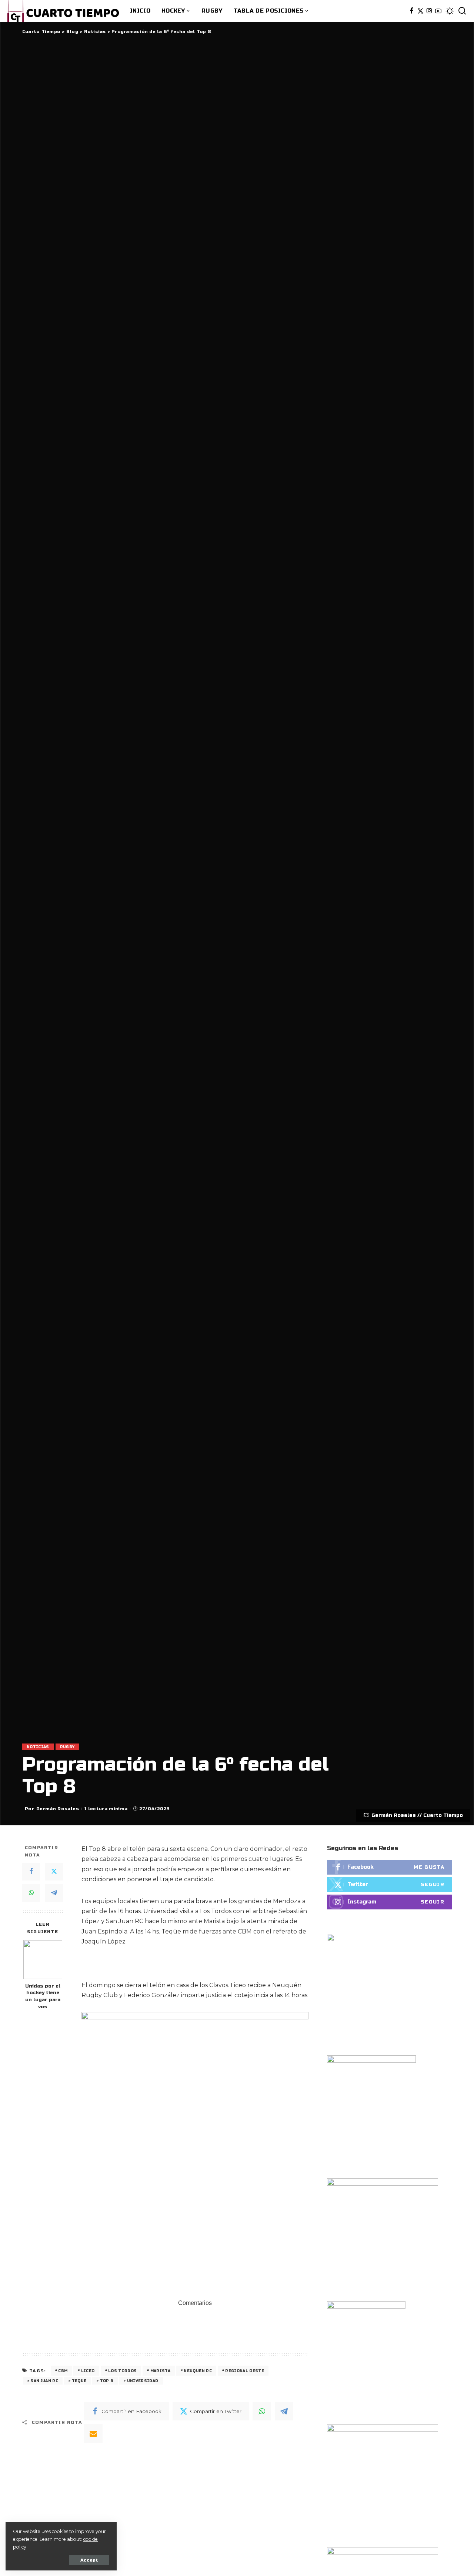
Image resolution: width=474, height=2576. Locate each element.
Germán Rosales (58, 1809)
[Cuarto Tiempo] (63, 11)
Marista (160, 2371)
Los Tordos (122, 2371)
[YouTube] (438, 11)
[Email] (93, 2433)
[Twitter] (420, 11)
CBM (63, 2371)
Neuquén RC (198, 2371)
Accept (89, 2560)
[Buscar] (462, 11)
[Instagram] (429, 11)
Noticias (38, 1747)
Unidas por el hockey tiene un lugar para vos (43, 1997)
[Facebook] (412, 11)
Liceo (88, 2371)
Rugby (67, 1747)
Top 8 (107, 2381)
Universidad (143, 2381)
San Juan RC (44, 2381)
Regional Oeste (245, 2371)
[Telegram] (54, 1893)
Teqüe (79, 2381)
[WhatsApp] (31, 1893)
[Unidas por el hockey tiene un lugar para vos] (43, 1960)
